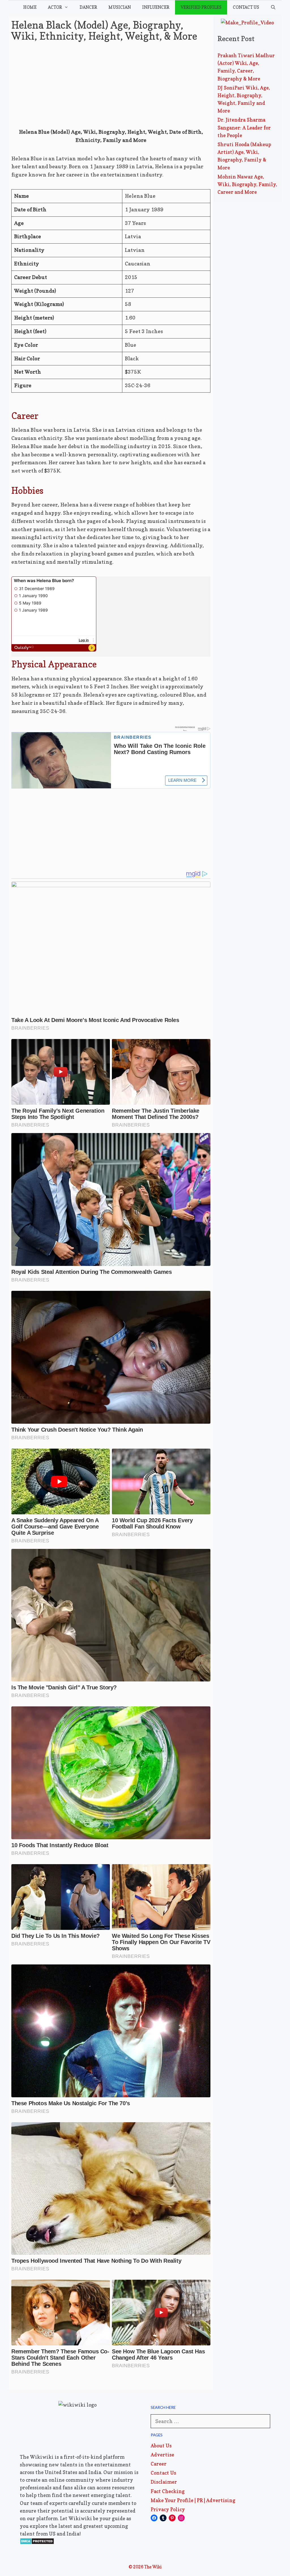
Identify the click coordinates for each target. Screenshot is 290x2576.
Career (159, 2464)
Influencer (156, 7)
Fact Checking (168, 2491)
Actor (55, 7)
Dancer (88, 7)
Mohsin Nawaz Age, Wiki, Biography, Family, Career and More (247, 184)
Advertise (162, 2455)
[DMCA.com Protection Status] (37, 2543)
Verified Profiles (201, 7)
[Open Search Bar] (273, 7)
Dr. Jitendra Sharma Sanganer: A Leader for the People (244, 127)
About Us (161, 2446)
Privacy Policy (168, 2509)
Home (30, 7)
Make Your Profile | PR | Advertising (193, 2500)
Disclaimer (164, 2482)
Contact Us (246, 7)
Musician (120, 7)
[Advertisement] (111, 86)
